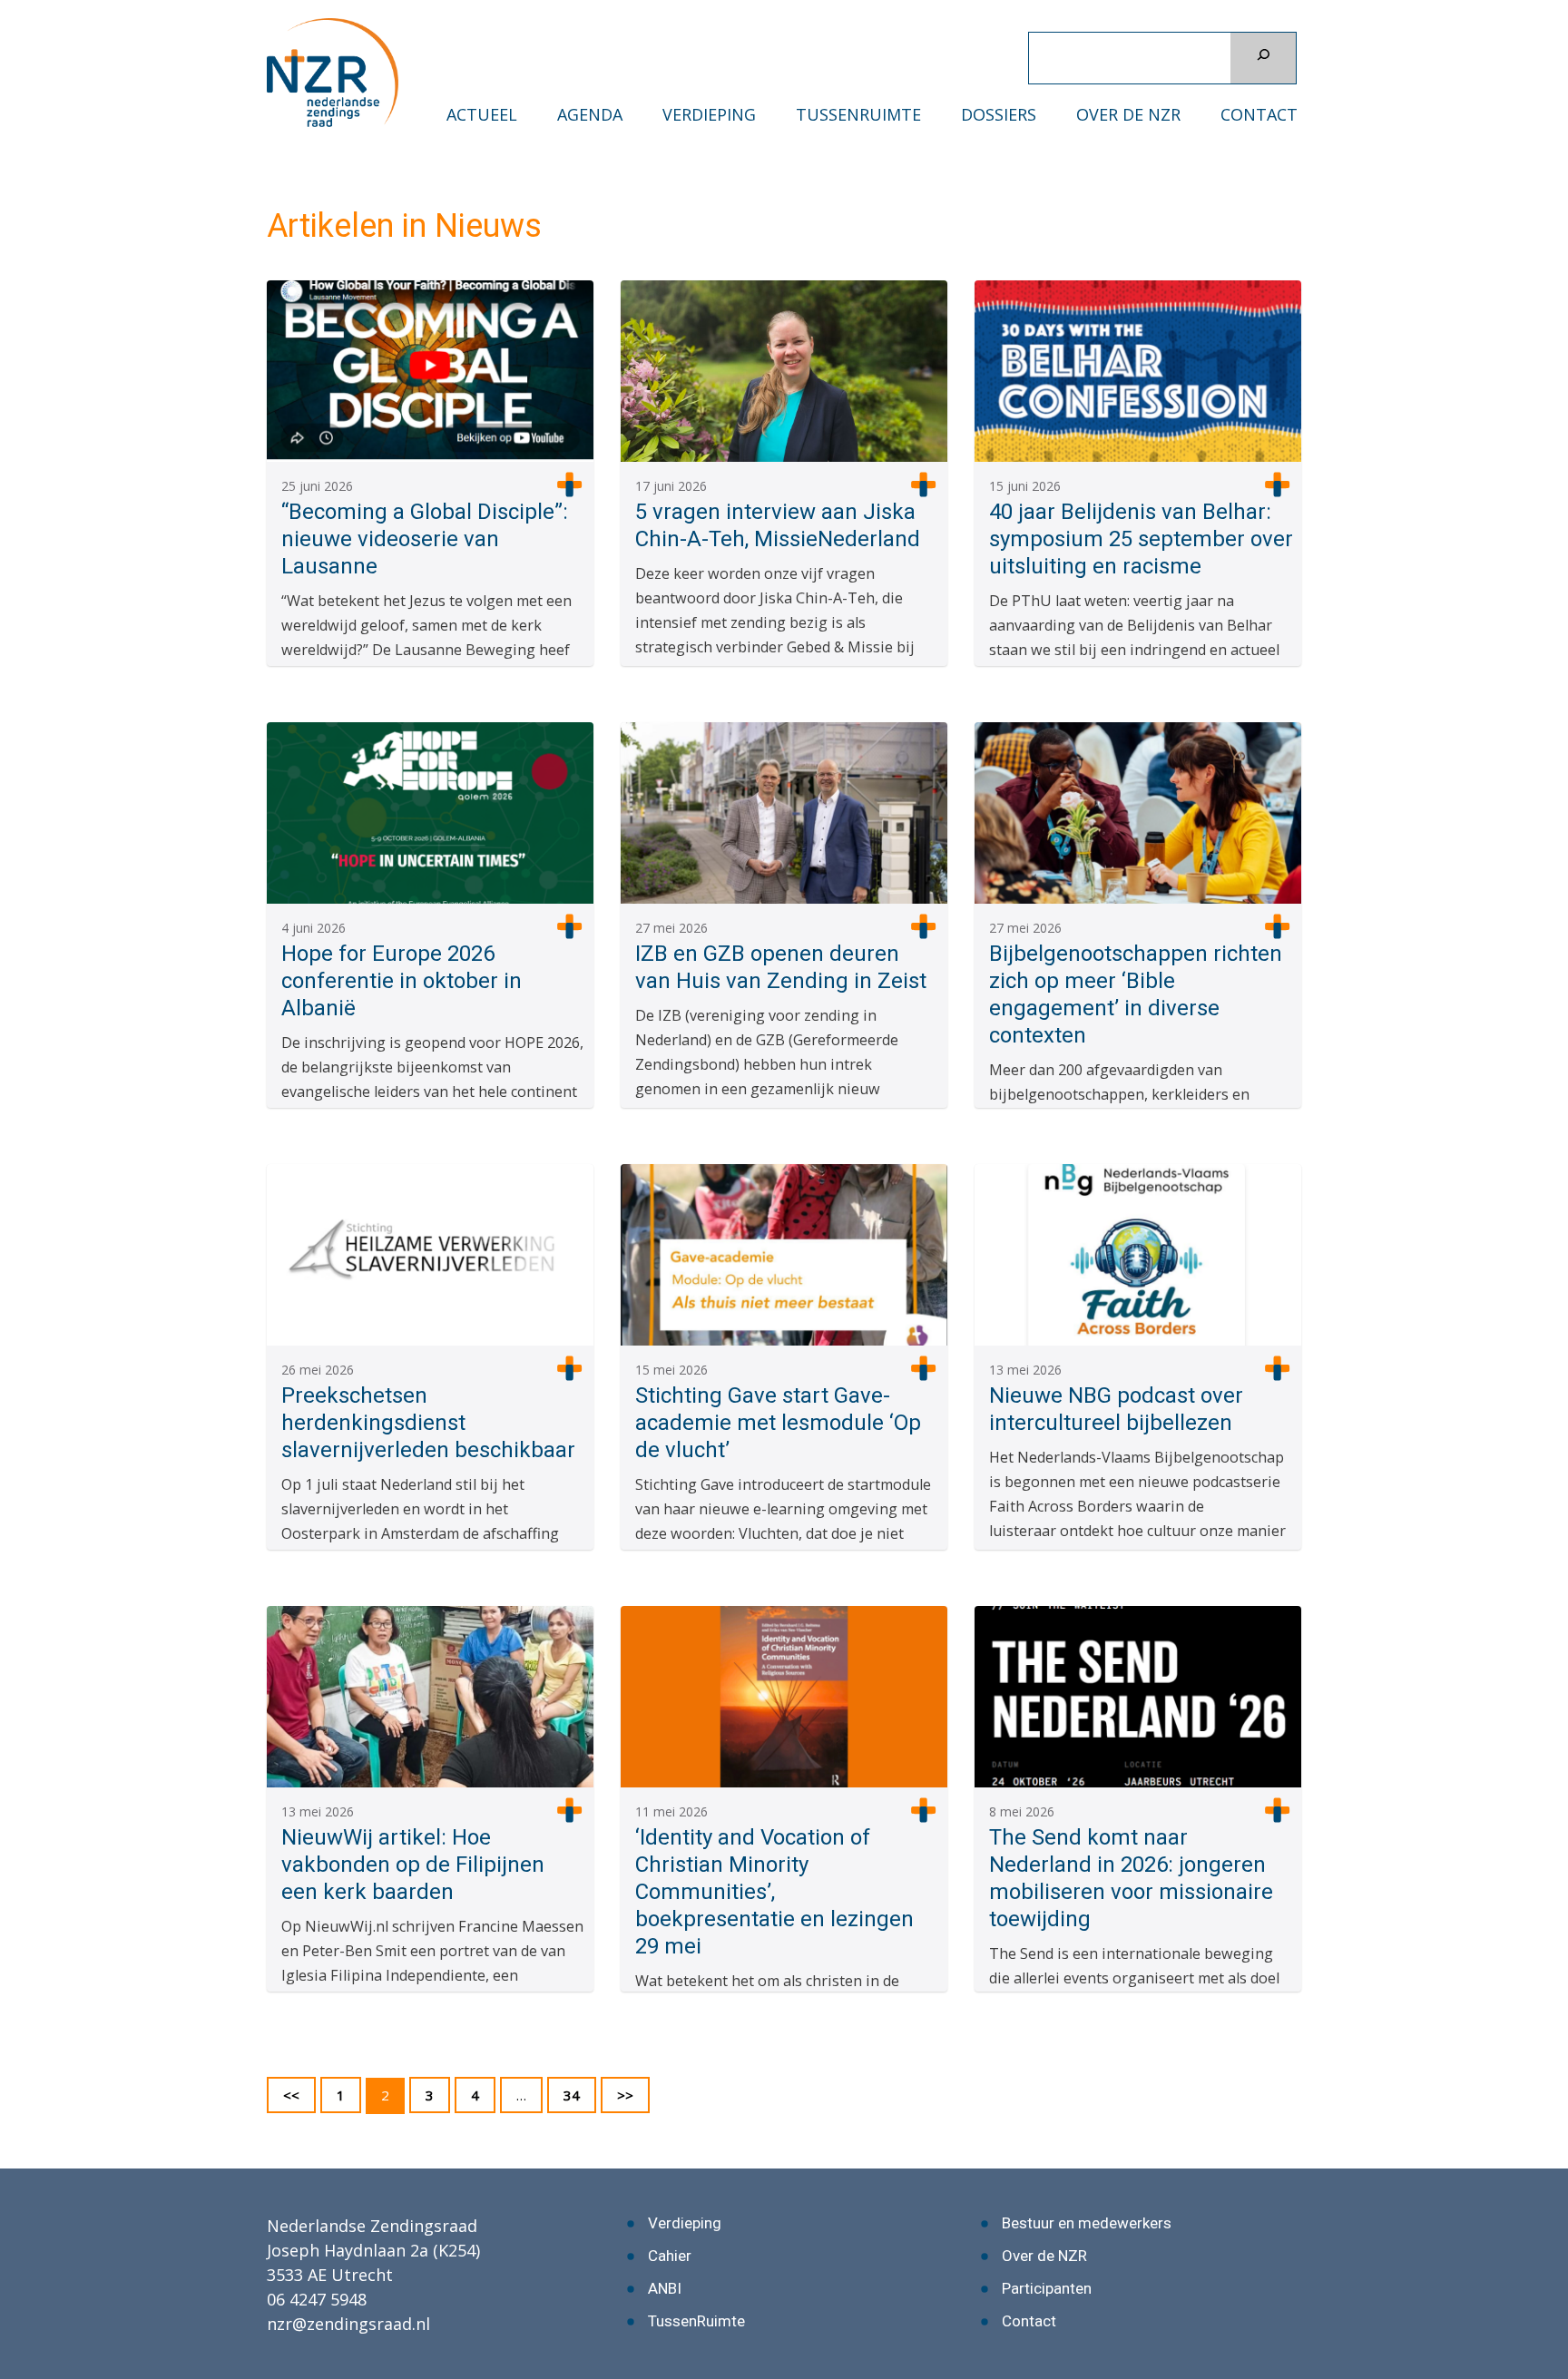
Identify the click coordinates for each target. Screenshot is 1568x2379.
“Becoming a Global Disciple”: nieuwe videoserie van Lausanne (425, 539)
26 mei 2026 (318, 1370)
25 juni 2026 (317, 486)
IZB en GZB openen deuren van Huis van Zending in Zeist (781, 967)
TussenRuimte (858, 115)
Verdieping (709, 115)
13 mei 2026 (1025, 1370)
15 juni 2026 (1025, 486)
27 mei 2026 (671, 928)
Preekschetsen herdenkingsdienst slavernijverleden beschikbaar (428, 1423)
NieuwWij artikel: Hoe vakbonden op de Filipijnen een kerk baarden (413, 1865)
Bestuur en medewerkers (1087, 2223)
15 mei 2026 (671, 1370)
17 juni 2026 (671, 486)
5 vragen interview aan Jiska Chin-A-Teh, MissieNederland (778, 525)
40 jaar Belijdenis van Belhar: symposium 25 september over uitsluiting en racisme (1141, 539)
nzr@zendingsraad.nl (348, 2324)
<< (291, 2095)
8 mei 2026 (1022, 1811)
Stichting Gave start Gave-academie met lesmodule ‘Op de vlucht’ (778, 1423)
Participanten (1047, 2288)
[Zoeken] (1263, 58)
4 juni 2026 (314, 928)
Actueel (482, 115)
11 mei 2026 (671, 1811)
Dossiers (999, 115)
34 (579, 2095)
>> (569, 485)
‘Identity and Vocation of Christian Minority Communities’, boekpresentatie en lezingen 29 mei (774, 1892)
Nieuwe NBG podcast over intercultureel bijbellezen (1116, 1409)
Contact (1259, 115)
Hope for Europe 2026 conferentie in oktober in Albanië (402, 981)
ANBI (665, 2288)
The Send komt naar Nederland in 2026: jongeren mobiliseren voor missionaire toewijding (1131, 1878)
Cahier (670, 2256)
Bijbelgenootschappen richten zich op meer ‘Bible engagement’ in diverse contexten (1136, 994)
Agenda (590, 115)
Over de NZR (1128, 115)
